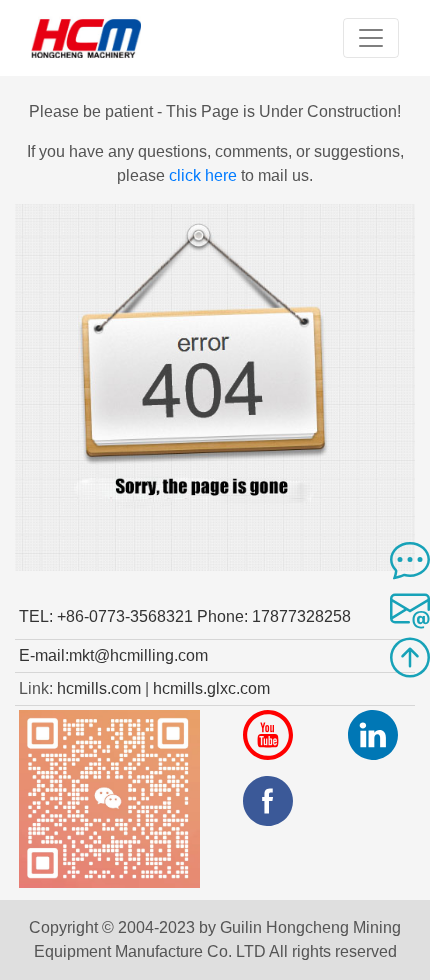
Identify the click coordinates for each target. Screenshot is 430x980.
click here (203, 175)
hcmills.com (99, 688)
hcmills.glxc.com (211, 688)
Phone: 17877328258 (274, 616)
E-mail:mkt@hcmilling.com (113, 655)
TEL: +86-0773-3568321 (106, 616)
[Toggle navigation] (371, 38)
